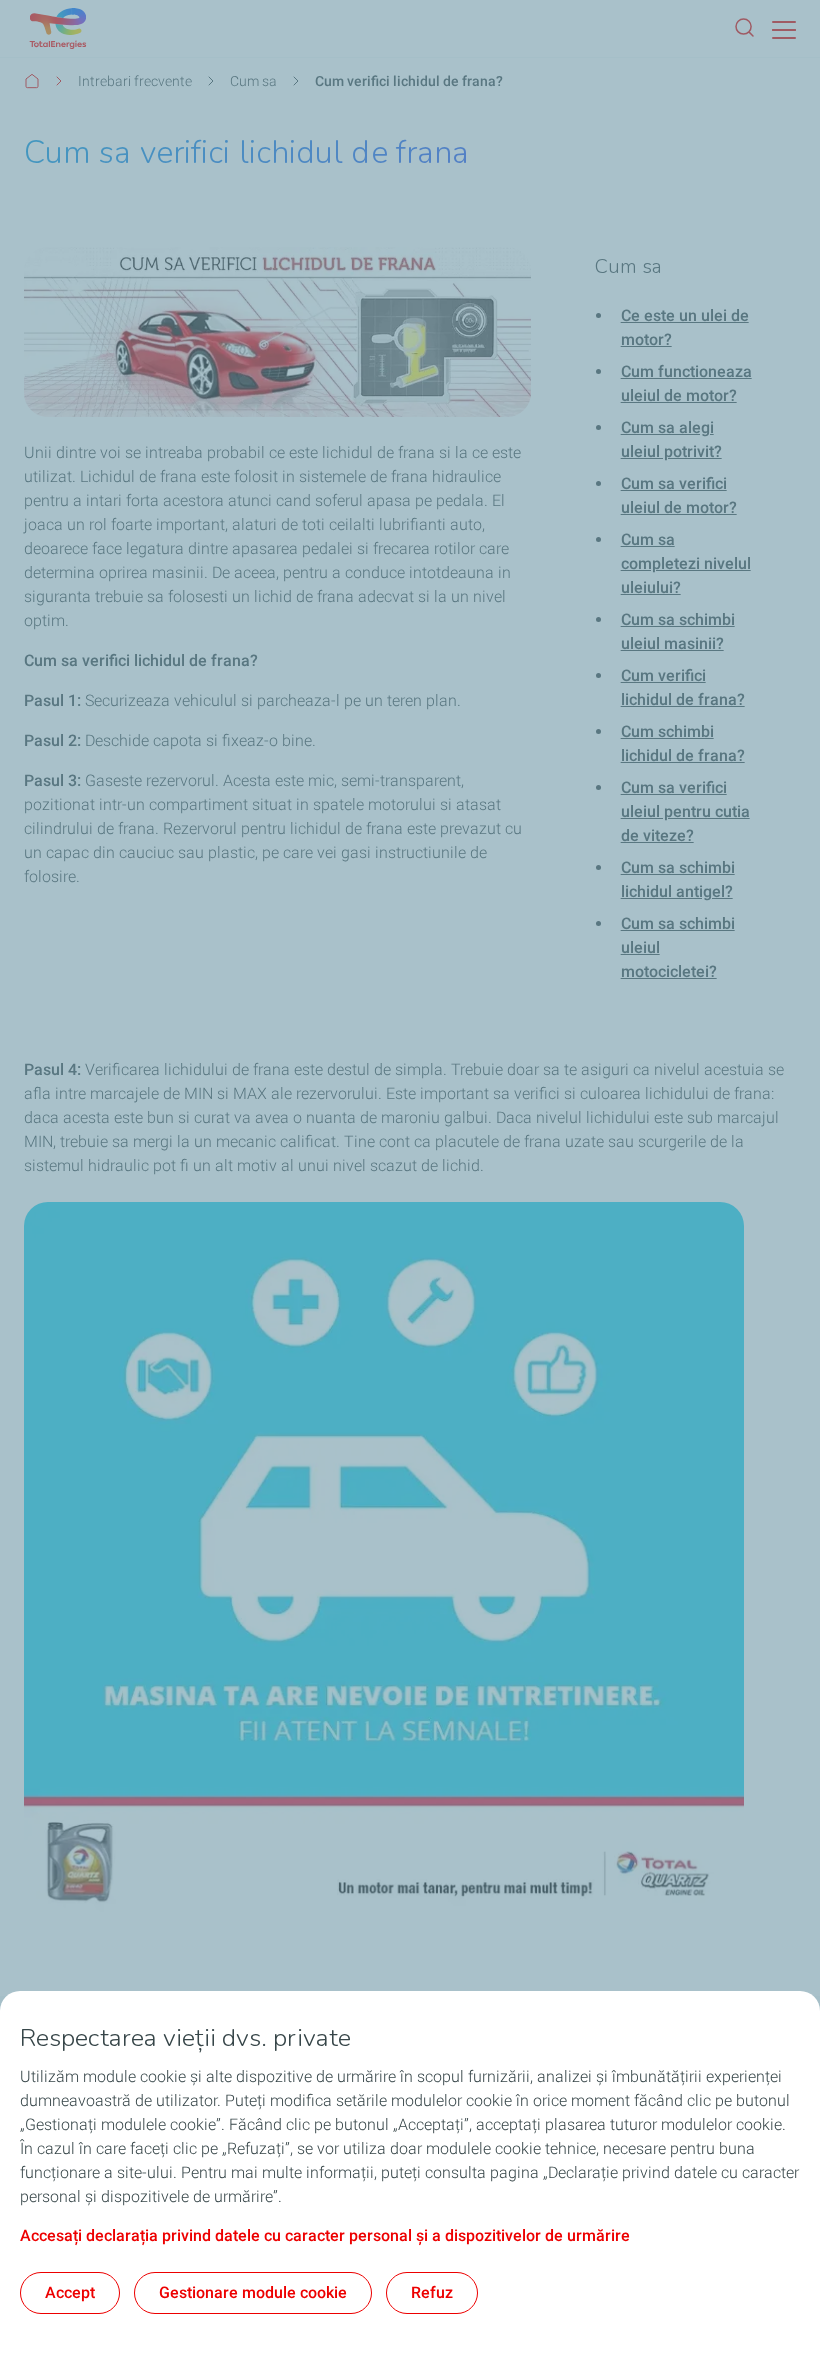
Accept (70, 2292)
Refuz (432, 2292)
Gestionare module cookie (253, 2292)
